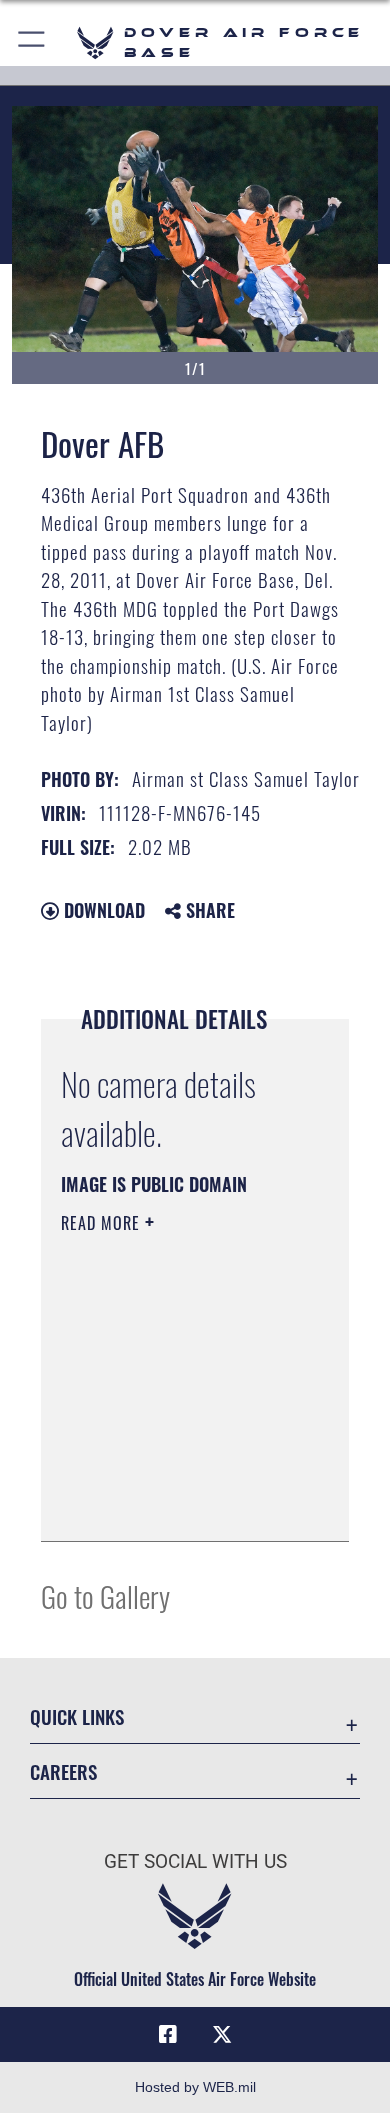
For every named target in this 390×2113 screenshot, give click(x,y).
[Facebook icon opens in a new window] (168, 2035)
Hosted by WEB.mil (195, 2087)
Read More (103, 1223)
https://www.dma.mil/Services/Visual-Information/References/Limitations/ (182, 1504)
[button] (32, 42)
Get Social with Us (195, 1861)
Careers (63, 1771)
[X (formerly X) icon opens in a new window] (222, 2035)
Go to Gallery (105, 1595)
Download (102, 910)
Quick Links (77, 1716)
